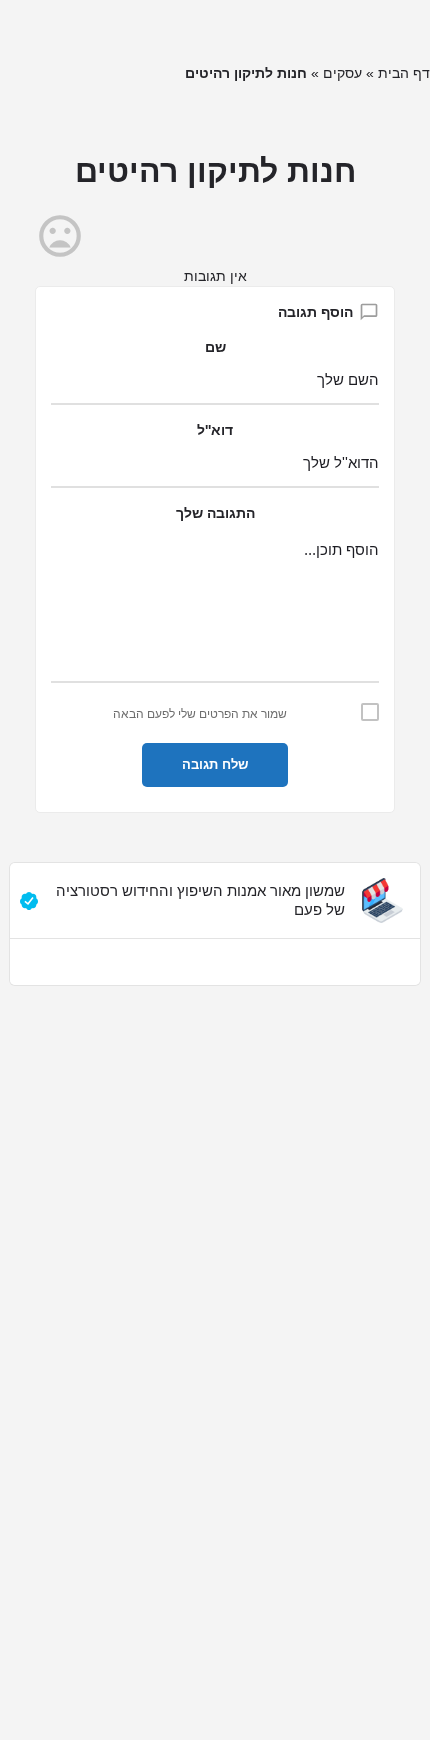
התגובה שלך (215, 513)
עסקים (342, 73)
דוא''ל (215, 430)
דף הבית (404, 73)
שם (215, 347)
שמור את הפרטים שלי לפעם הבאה (200, 714)
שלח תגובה (215, 764)
